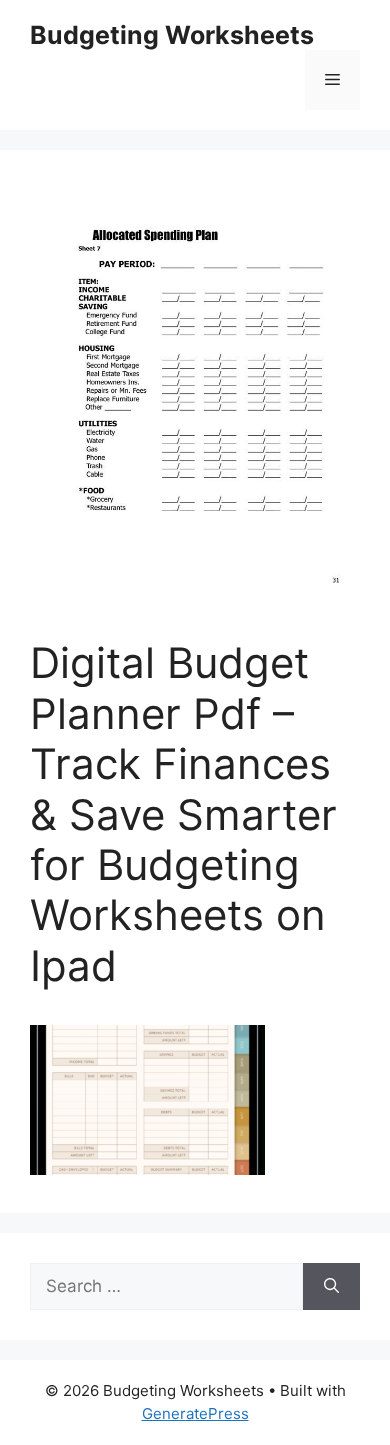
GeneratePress (195, 1413)
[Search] (331, 1287)
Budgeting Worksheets (172, 35)
